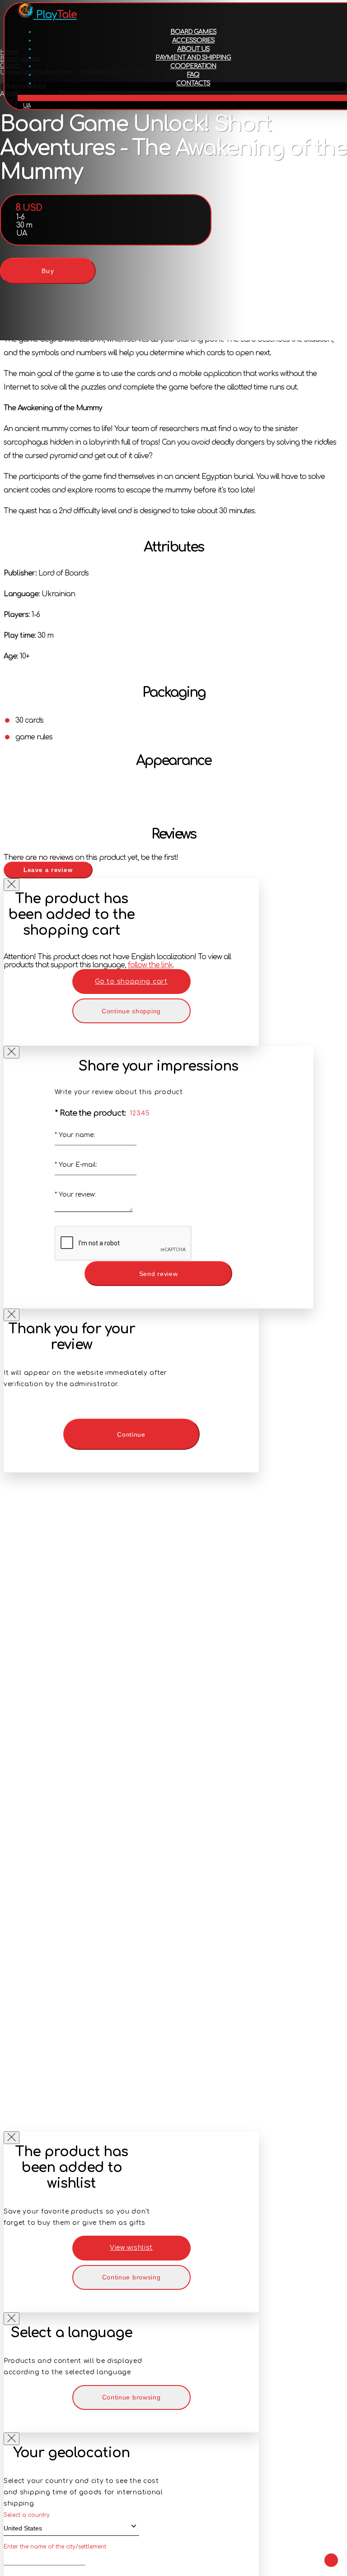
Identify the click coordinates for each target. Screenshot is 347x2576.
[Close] (12, 885)
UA (27, 106)
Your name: (75, 1135)
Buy (48, 271)
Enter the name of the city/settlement (55, 2547)
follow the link (150, 965)
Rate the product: (90, 1113)
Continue (131, 1434)
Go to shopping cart (131, 982)
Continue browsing (131, 2277)
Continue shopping (131, 1011)
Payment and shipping (193, 58)
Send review (159, 1274)
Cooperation (193, 66)
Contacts (193, 83)
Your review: (75, 1195)
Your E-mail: (76, 1165)
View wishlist (131, 2248)
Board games (193, 32)
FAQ (193, 75)
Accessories (193, 40)
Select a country (27, 2515)
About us (193, 49)
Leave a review (48, 870)
